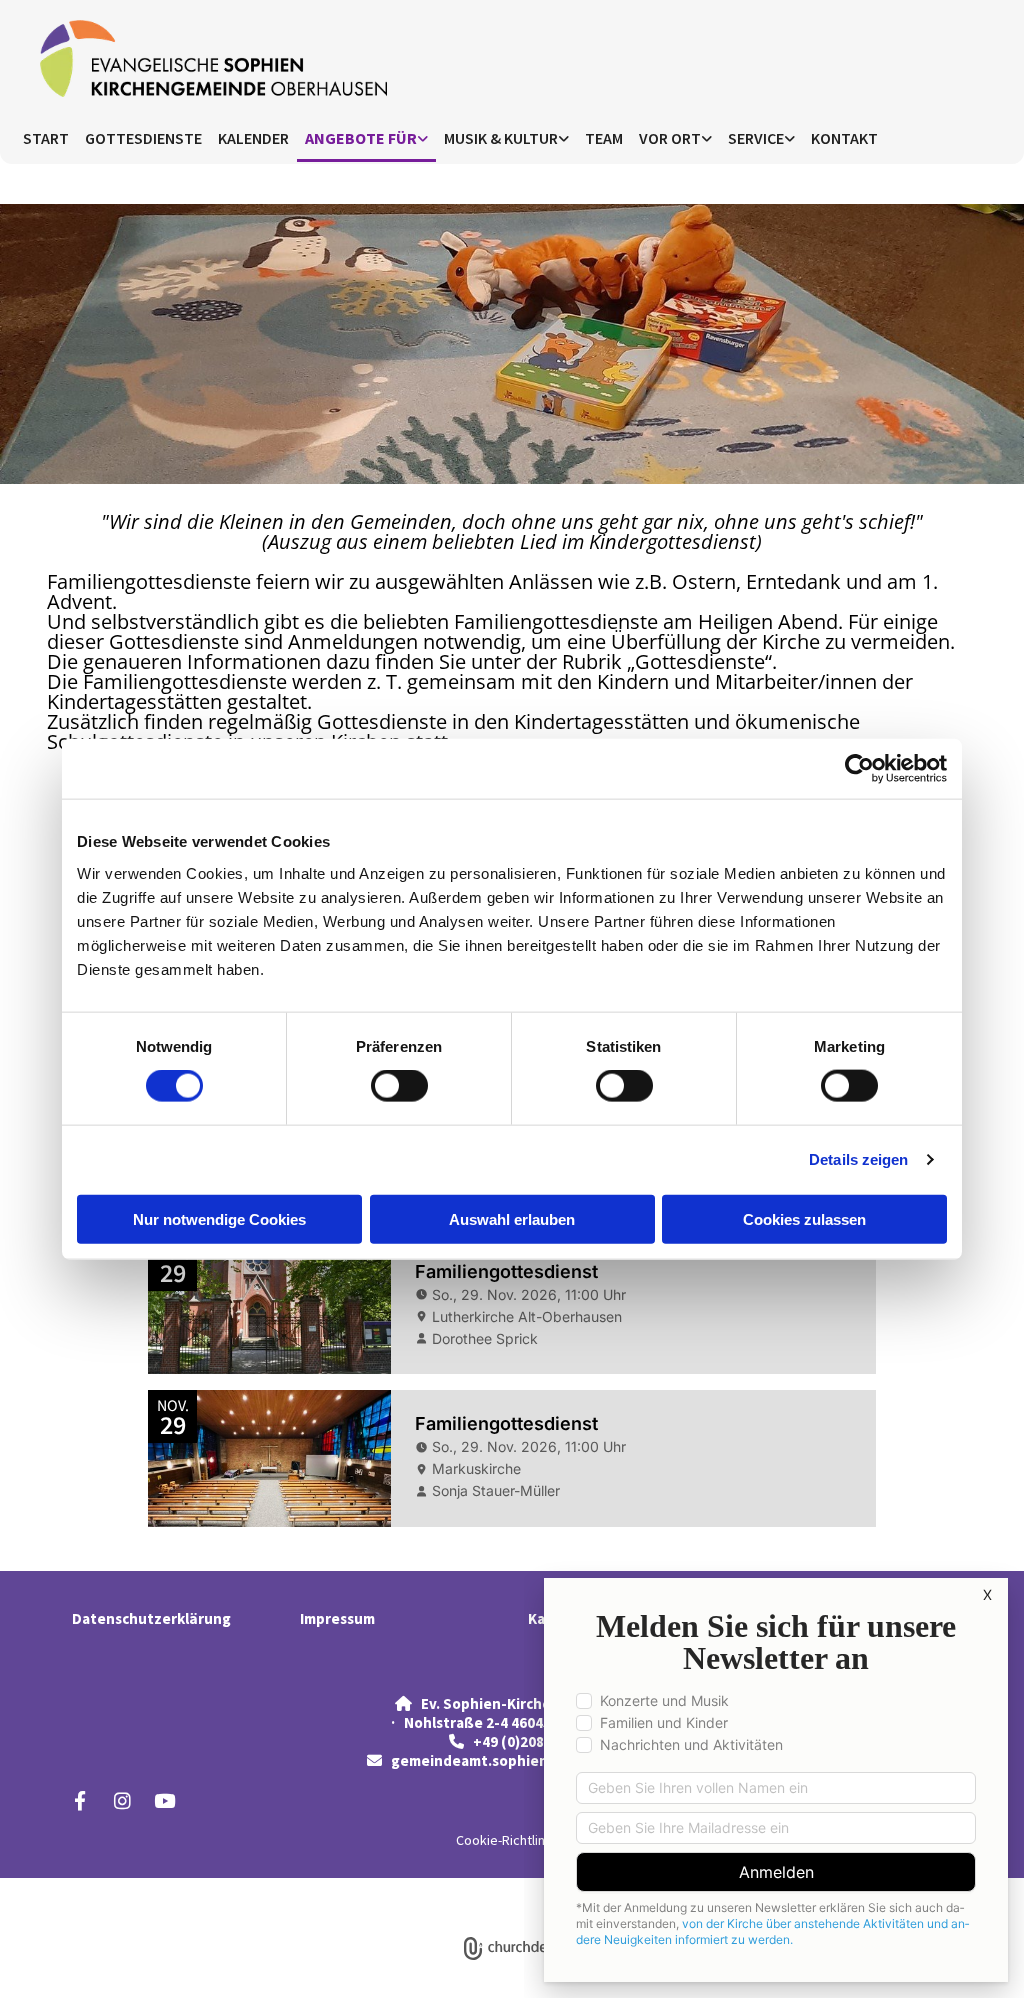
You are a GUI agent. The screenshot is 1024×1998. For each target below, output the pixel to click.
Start (46, 138)
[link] (366, 139)
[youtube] (164, 1800)
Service (756, 138)
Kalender (253, 138)
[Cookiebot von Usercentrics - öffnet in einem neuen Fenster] (859, 769)
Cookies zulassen (804, 1218)
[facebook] (80, 1800)
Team (604, 138)
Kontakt (844, 138)
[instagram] (122, 1800)
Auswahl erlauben (512, 1218)
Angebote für (361, 138)
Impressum (337, 1618)
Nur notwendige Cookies (219, 1218)
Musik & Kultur (501, 138)
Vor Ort (670, 138)
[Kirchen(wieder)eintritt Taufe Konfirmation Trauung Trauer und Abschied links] (790, 139)
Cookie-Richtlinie (506, 1840)
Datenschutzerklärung (151, 1618)
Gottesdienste (143, 138)
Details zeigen (858, 1159)
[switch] (399, 1086)
